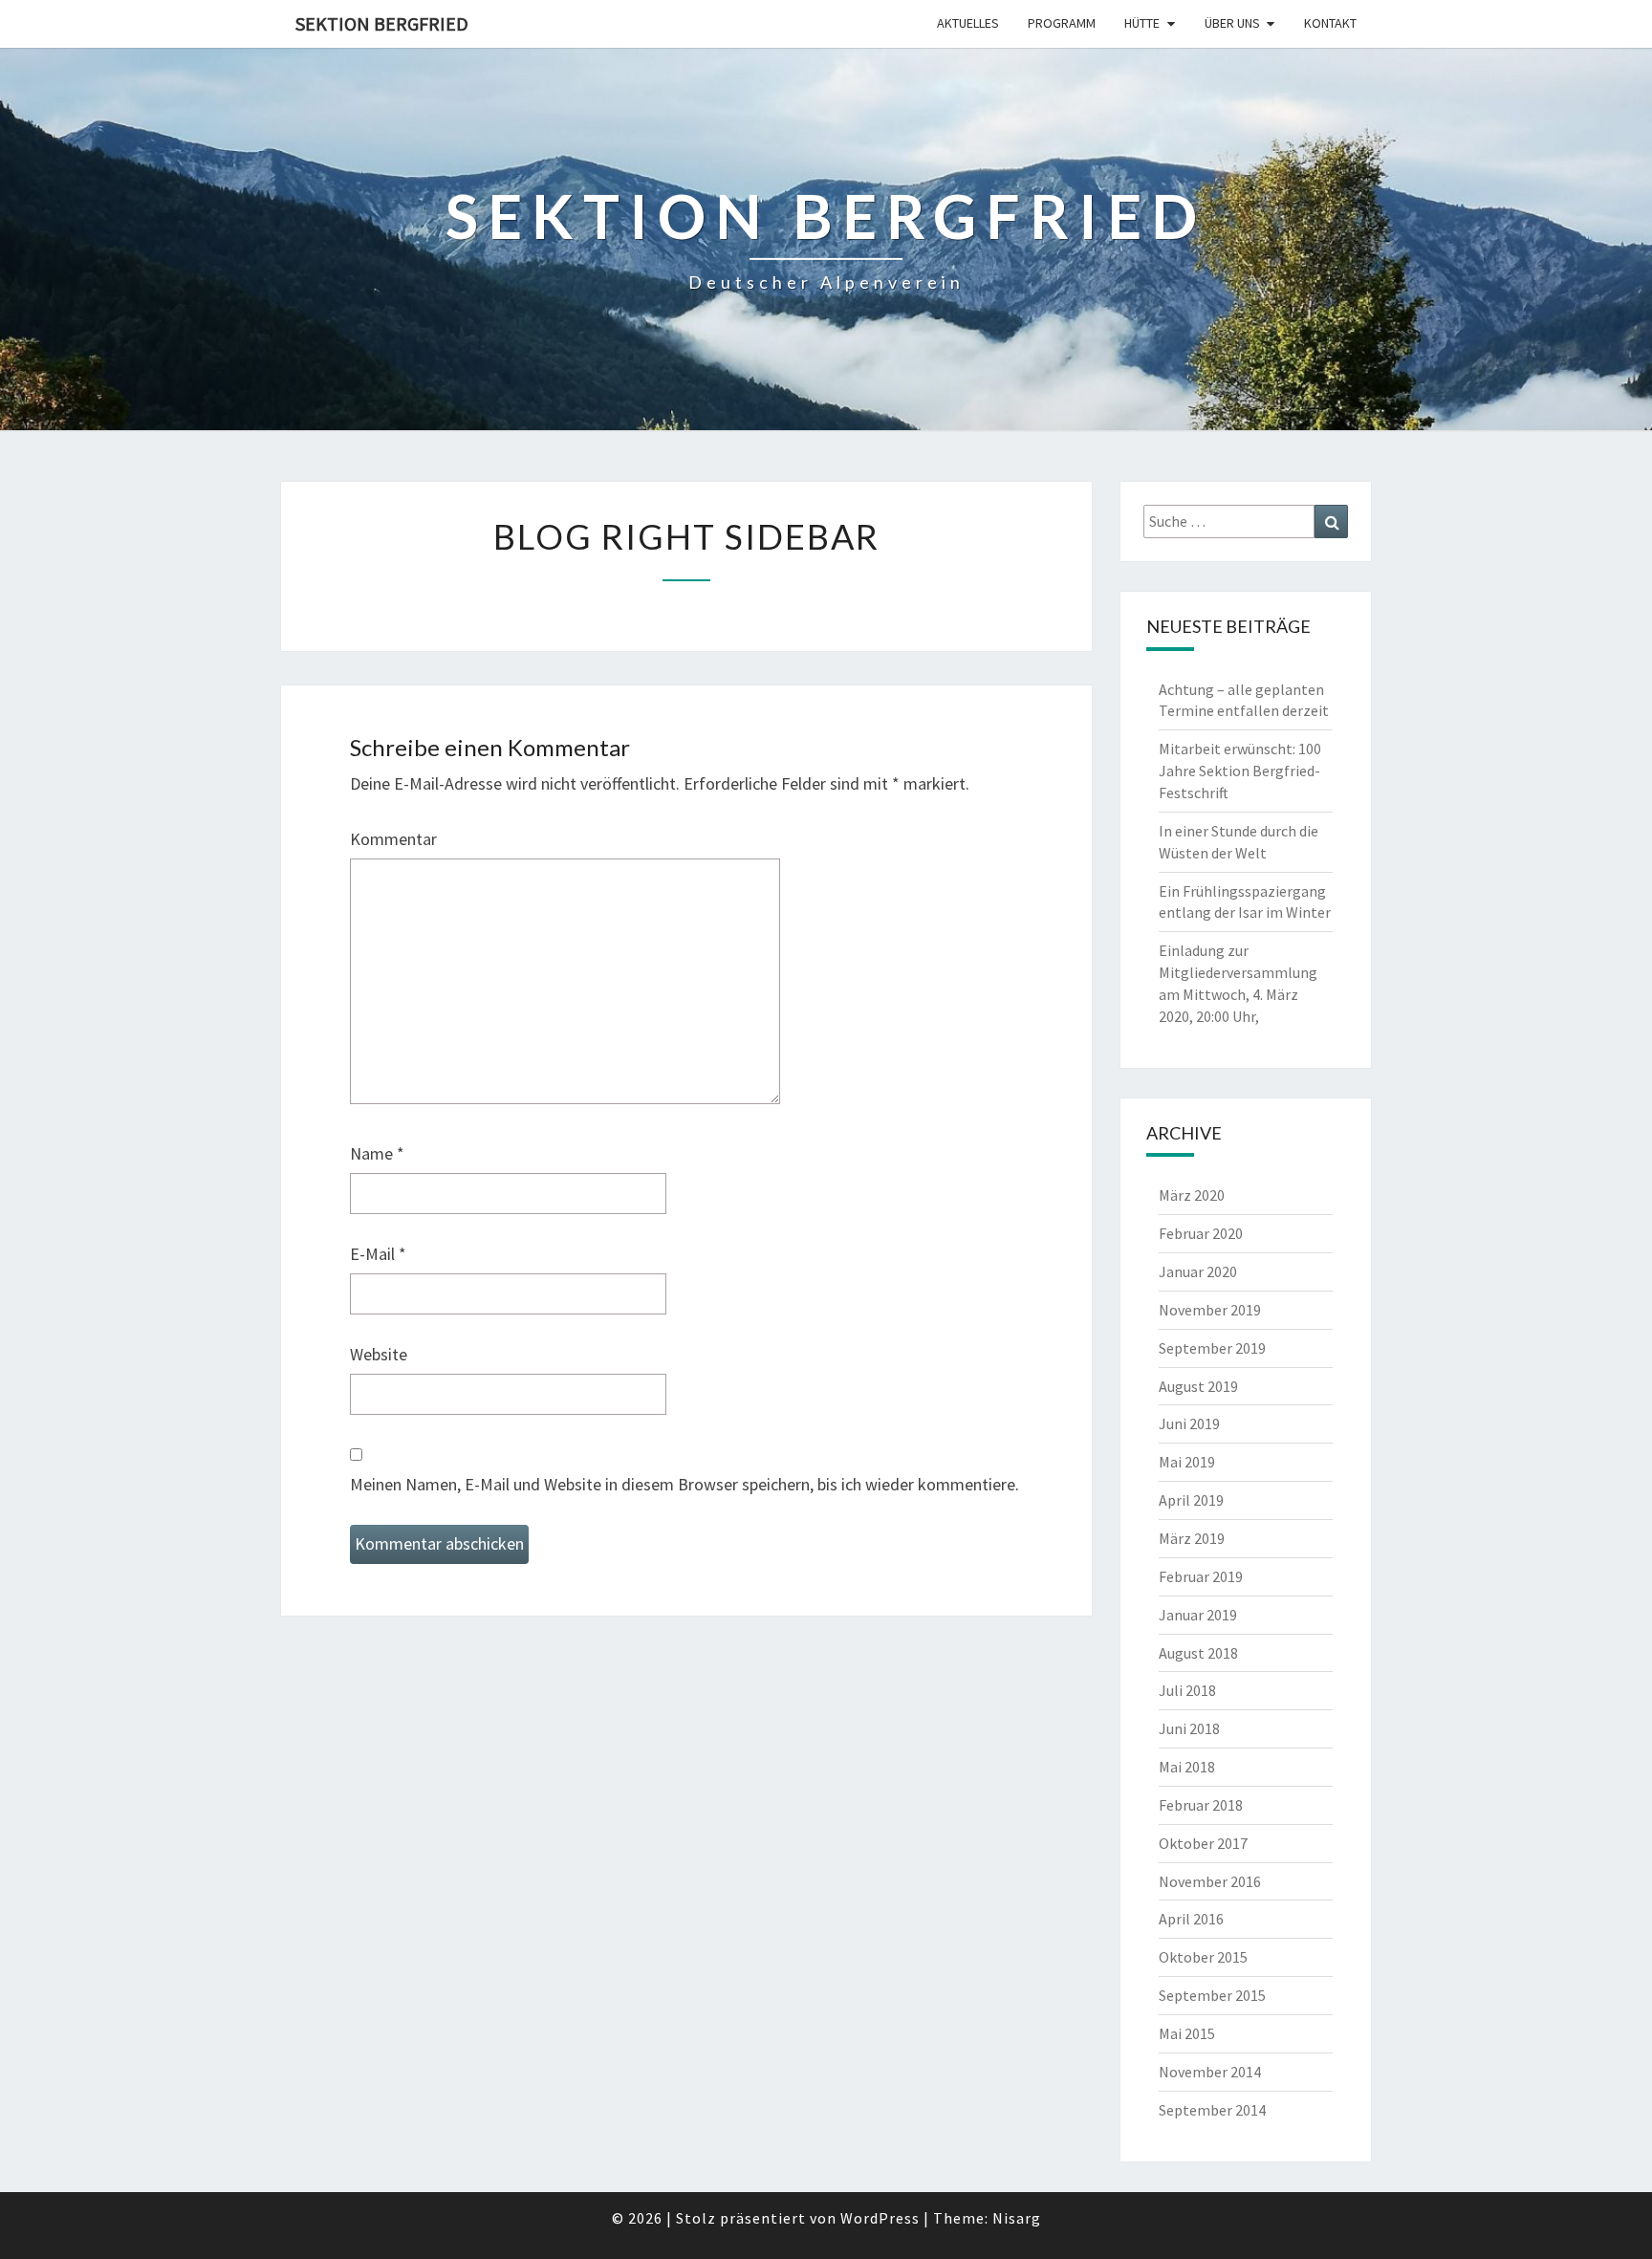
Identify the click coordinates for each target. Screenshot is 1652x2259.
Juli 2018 (1187, 1690)
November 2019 (1210, 1310)
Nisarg (1017, 2218)
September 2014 (1212, 2110)
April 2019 (1191, 1500)
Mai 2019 (1187, 1462)
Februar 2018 (1201, 1805)
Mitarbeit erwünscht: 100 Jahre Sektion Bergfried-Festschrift (1240, 771)
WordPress (880, 2218)
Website (379, 1354)
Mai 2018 (1187, 1767)
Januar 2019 (1198, 1615)
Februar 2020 (1201, 1233)
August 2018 (1198, 1653)
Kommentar (393, 839)
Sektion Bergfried (382, 23)
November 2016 (1210, 1881)
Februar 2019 (1201, 1576)
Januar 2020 (1198, 1271)
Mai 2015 (1187, 2033)
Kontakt (1330, 23)
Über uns (1232, 23)
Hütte (1142, 23)
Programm (1062, 23)
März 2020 (1192, 1195)
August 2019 (1198, 1386)
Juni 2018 (1189, 1728)
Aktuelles (968, 23)
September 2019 (1212, 1348)
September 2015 (1212, 1995)
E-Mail (378, 1254)
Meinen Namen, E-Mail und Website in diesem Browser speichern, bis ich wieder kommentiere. (685, 1484)
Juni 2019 (1189, 1423)
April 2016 (1191, 1919)
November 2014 (1210, 2072)
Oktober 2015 (1203, 1957)
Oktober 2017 (1203, 1843)
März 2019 (1192, 1538)
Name (377, 1153)
